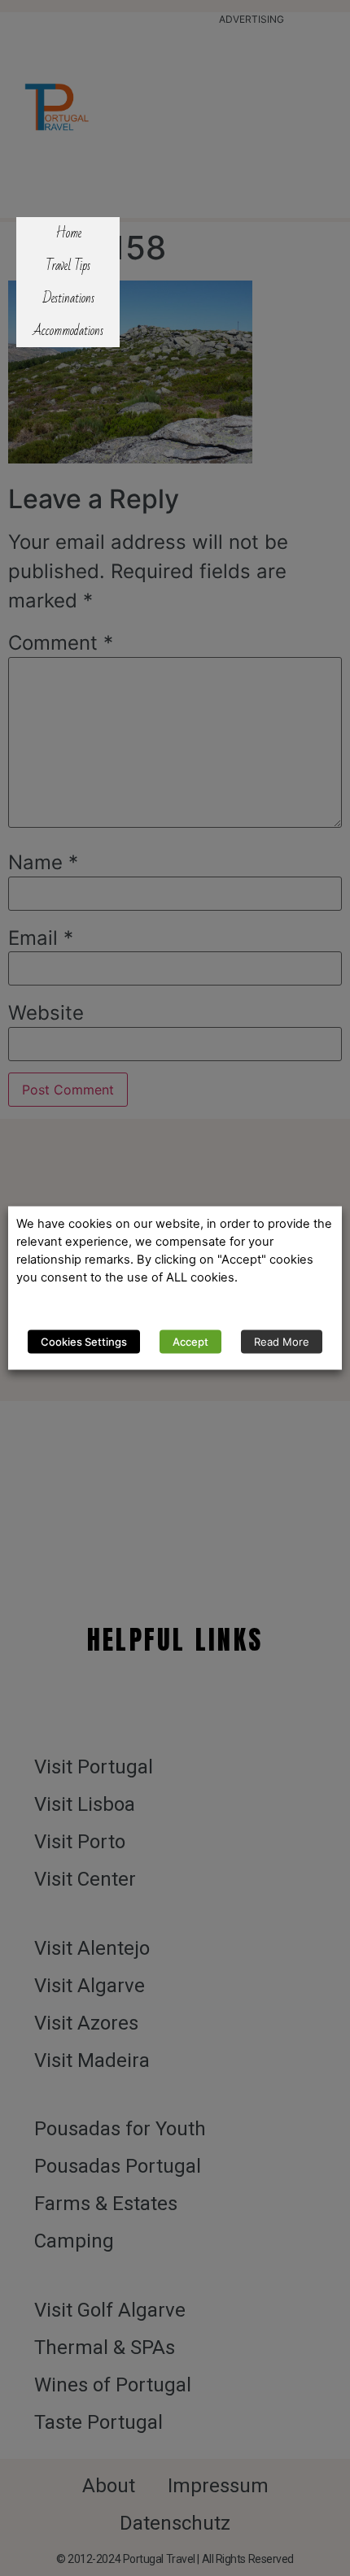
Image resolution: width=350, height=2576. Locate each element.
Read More (282, 1342)
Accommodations (68, 331)
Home (68, 233)
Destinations (68, 298)
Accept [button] (190, 1342)
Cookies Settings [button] (84, 1342)
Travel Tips (68, 266)
